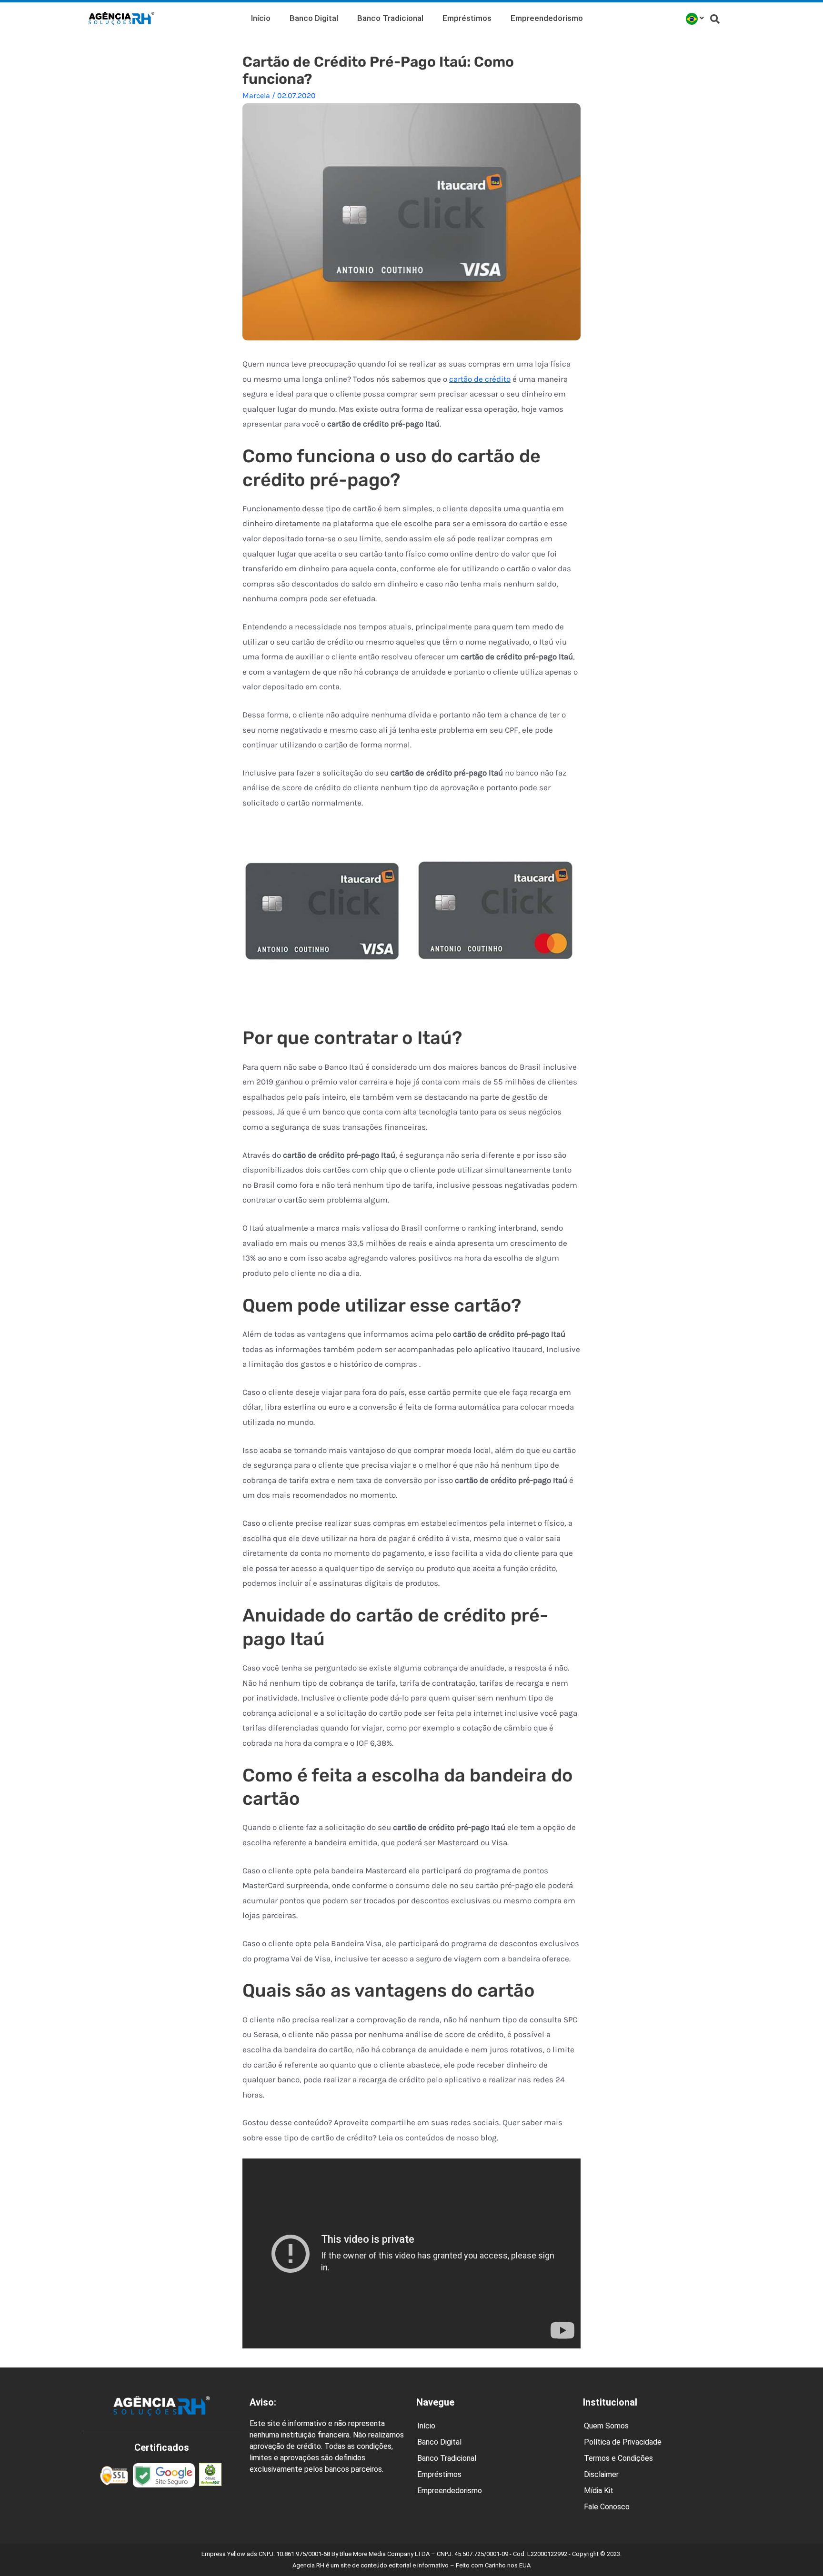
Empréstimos (467, 18)
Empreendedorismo (547, 18)
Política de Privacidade (623, 2442)
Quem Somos (606, 2426)
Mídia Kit (599, 2491)
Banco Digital (314, 18)
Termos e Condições (618, 2458)
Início (261, 18)
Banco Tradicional (390, 18)
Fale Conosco (607, 2507)
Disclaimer (601, 2474)
